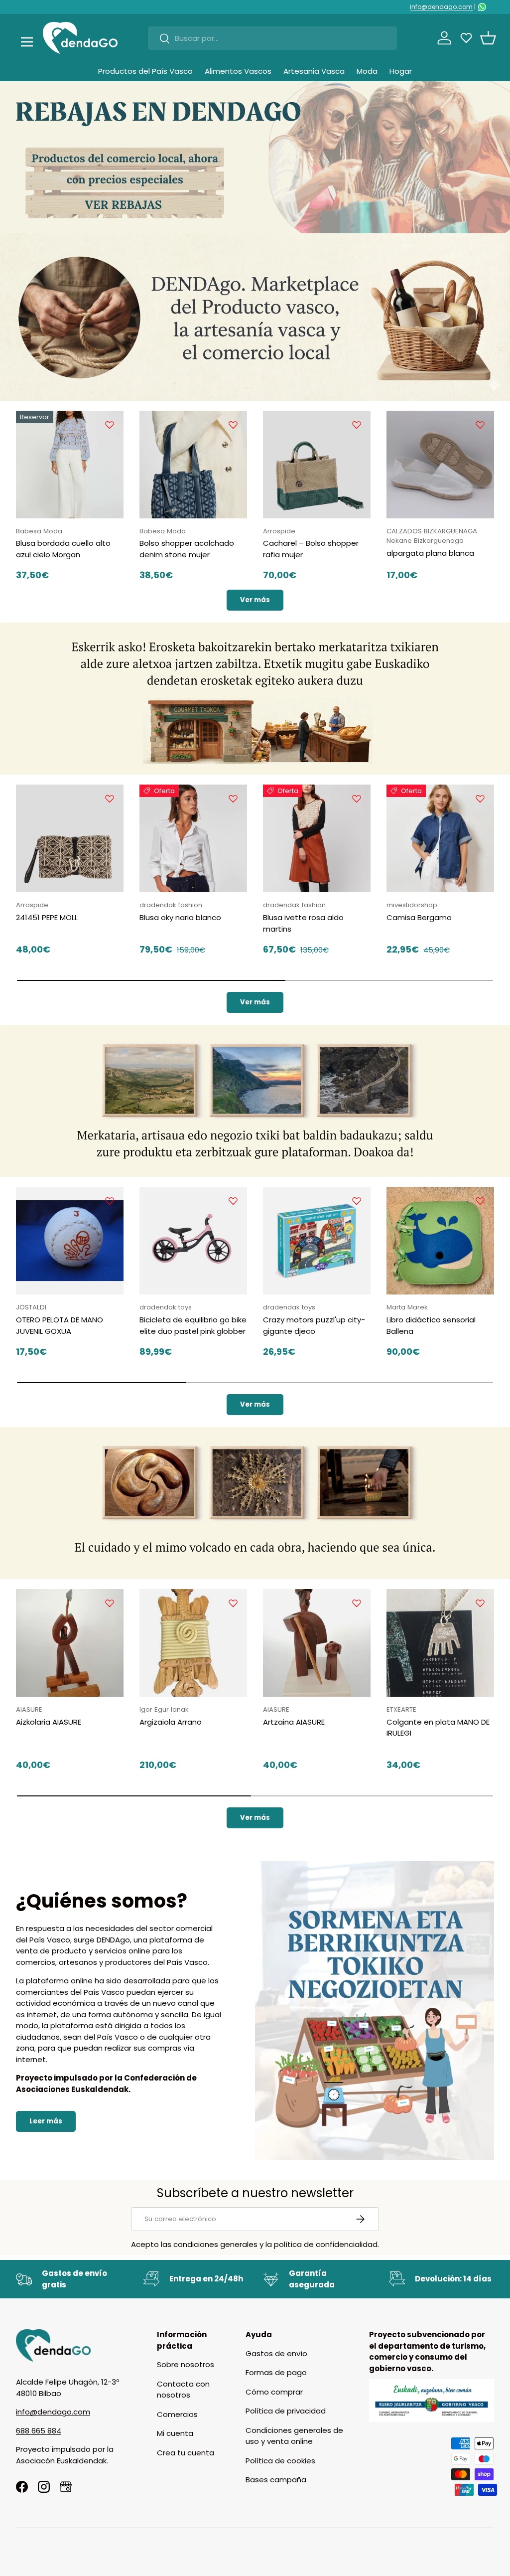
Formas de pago (276, 2372)
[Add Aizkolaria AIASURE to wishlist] (110, 1603)
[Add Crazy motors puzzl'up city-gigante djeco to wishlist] (357, 1201)
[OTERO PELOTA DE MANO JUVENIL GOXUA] (70, 1241)
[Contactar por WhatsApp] (482, 7)
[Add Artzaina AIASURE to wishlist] (357, 1603)
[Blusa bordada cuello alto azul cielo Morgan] (70, 465)
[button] (488, 38)
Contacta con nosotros (183, 2390)
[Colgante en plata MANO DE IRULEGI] (440, 1643)
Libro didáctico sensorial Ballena (431, 1325)
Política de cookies (280, 2461)
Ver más (255, 600)
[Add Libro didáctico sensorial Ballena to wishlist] (480, 1201)
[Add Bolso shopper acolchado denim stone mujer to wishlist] (233, 425)
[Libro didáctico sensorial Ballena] (440, 1241)
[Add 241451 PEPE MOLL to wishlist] (110, 799)
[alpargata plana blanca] (440, 465)
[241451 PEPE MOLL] (70, 838)
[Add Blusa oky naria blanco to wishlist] (233, 799)
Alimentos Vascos (238, 71)
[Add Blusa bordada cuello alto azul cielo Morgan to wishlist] (110, 425)
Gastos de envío (276, 2353)
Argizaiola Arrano (171, 1722)
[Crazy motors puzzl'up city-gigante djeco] (317, 1241)
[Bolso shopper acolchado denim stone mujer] (193, 465)
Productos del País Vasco (145, 71)
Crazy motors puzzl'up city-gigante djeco (314, 1325)
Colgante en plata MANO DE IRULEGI (438, 1728)
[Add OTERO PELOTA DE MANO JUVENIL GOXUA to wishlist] (110, 1201)
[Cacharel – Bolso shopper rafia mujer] (317, 465)
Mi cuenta (175, 2433)
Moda (367, 71)
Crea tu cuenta (186, 2453)
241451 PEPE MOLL (47, 917)
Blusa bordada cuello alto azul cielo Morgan (63, 549)
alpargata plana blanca (430, 553)
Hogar (401, 71)
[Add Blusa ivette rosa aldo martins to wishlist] (357, 799)
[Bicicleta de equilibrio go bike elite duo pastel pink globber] (193, 1241)
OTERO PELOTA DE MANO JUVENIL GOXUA (60, 1325)
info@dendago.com (441, 7)
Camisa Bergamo (419, 917)
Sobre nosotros (186, 2364)
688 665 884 (39, 2431)
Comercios (177, 2414)
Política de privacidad (286, 2411)
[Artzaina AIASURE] (317, 1643)
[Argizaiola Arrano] (193, 1643)
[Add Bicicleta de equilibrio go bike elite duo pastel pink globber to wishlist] (233, 1201)
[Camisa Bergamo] (440, 838)
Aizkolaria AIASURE (49, 1722)
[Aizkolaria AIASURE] (70, 1643)
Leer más (46, 2121)
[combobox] (272, 38)
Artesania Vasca (314, 71)
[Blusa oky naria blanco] (193, 838)
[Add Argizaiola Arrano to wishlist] (233, 1603)
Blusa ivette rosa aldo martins (303, 923)
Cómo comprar (274, 2392)
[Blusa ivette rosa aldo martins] (317, 838)
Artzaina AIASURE (294, 1722)
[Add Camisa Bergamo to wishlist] (480, 799)
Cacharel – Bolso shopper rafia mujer (311, 549)
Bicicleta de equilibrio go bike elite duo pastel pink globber (193, 1325)
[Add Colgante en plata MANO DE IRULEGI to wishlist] (480, 1603)
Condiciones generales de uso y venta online (294, 2436)
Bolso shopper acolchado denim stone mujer (187, 549)
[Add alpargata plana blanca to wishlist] (480, 425)
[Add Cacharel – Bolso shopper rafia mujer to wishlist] (357, 425)
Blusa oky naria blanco (180, 917)
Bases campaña (276, 2480)
